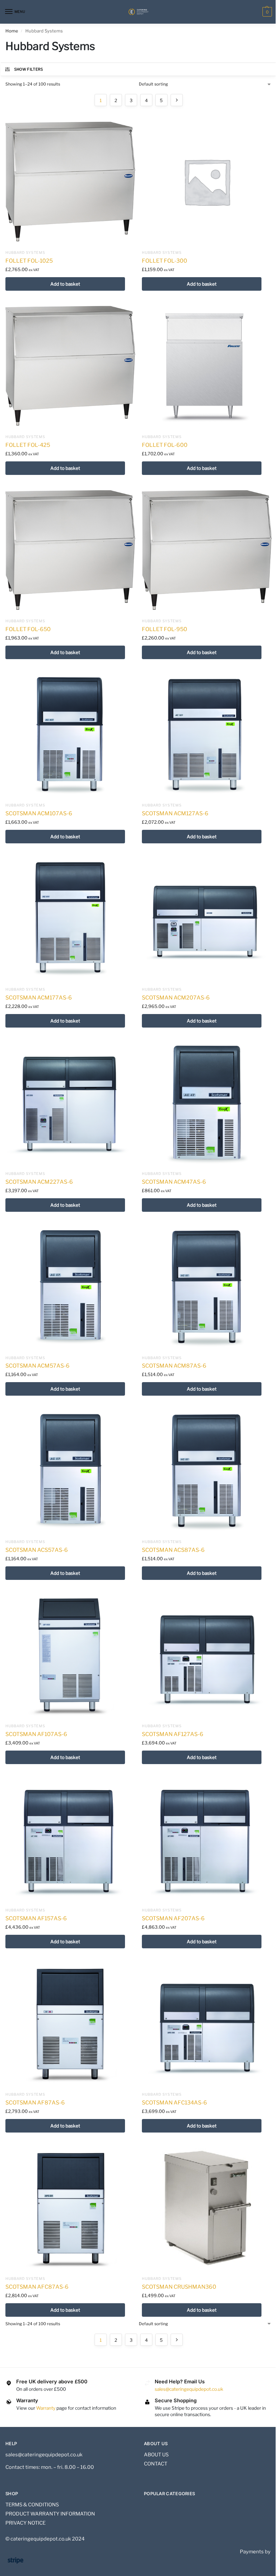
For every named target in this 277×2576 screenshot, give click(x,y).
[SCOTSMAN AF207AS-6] (207, 1839)
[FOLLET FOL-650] (70, 550)
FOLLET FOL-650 (28, 629)
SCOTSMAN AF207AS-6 (173, 1918)
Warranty (46, 2408)
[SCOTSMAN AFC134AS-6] (207, 2023)
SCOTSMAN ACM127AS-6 (175, 813)
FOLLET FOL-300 (165, 261)
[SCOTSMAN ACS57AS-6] (70, 1471)
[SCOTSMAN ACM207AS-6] (207, 918)
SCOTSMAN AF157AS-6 (36, 1918)
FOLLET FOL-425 (28, 445)
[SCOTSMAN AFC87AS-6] (70, 2208)
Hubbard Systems (25, 253)
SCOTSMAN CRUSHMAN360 (179, 2287)
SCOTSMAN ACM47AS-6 (174, 1182)
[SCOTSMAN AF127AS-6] (207, 1655)
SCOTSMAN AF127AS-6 (173, 1734)
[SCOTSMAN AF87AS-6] (70, 2023)
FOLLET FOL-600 (165, 445)
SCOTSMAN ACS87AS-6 (173, 1550)
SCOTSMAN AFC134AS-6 (174, 2103)
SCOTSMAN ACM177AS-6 (39, 998)
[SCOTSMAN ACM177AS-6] (70, 918)
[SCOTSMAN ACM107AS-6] (70, 734)
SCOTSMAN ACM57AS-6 (37, 1366)
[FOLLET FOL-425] (70, 366)
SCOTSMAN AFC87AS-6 (37, 2287)
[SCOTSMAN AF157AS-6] (70, 1839)
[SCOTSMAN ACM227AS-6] (70, 1103)
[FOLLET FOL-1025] (70, 182)
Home (12, 31)
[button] (266, 12)
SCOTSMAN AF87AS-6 (35, 2103)
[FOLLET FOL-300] (207, 182)
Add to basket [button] (65, 284)
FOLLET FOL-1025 (29, 261)
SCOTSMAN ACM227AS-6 (39, 1182)
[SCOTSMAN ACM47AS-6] (207, 1103)
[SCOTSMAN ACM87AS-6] (207, 1287)
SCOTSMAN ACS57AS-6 (37, 1550)
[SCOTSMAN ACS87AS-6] (207, 1471)
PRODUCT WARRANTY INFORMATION (50, 2514)
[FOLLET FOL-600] (207, 366)
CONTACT (156, 2464)
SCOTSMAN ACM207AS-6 (176, 998)
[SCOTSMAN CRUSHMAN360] (207, 2208)
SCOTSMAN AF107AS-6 (36, 1734)
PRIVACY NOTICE (26, 2523)
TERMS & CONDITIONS (32, 2505)
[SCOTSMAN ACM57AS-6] (70, 1287)
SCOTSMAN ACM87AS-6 (174, 1366)
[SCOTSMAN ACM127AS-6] (207, 734)
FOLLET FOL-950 (165, 629)
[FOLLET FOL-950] (207, 550)
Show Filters (29, 69)
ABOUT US (156, 2455)
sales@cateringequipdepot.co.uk (189, 2389)
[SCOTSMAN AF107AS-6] (70, 1655)
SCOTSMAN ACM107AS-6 (39, 813)
